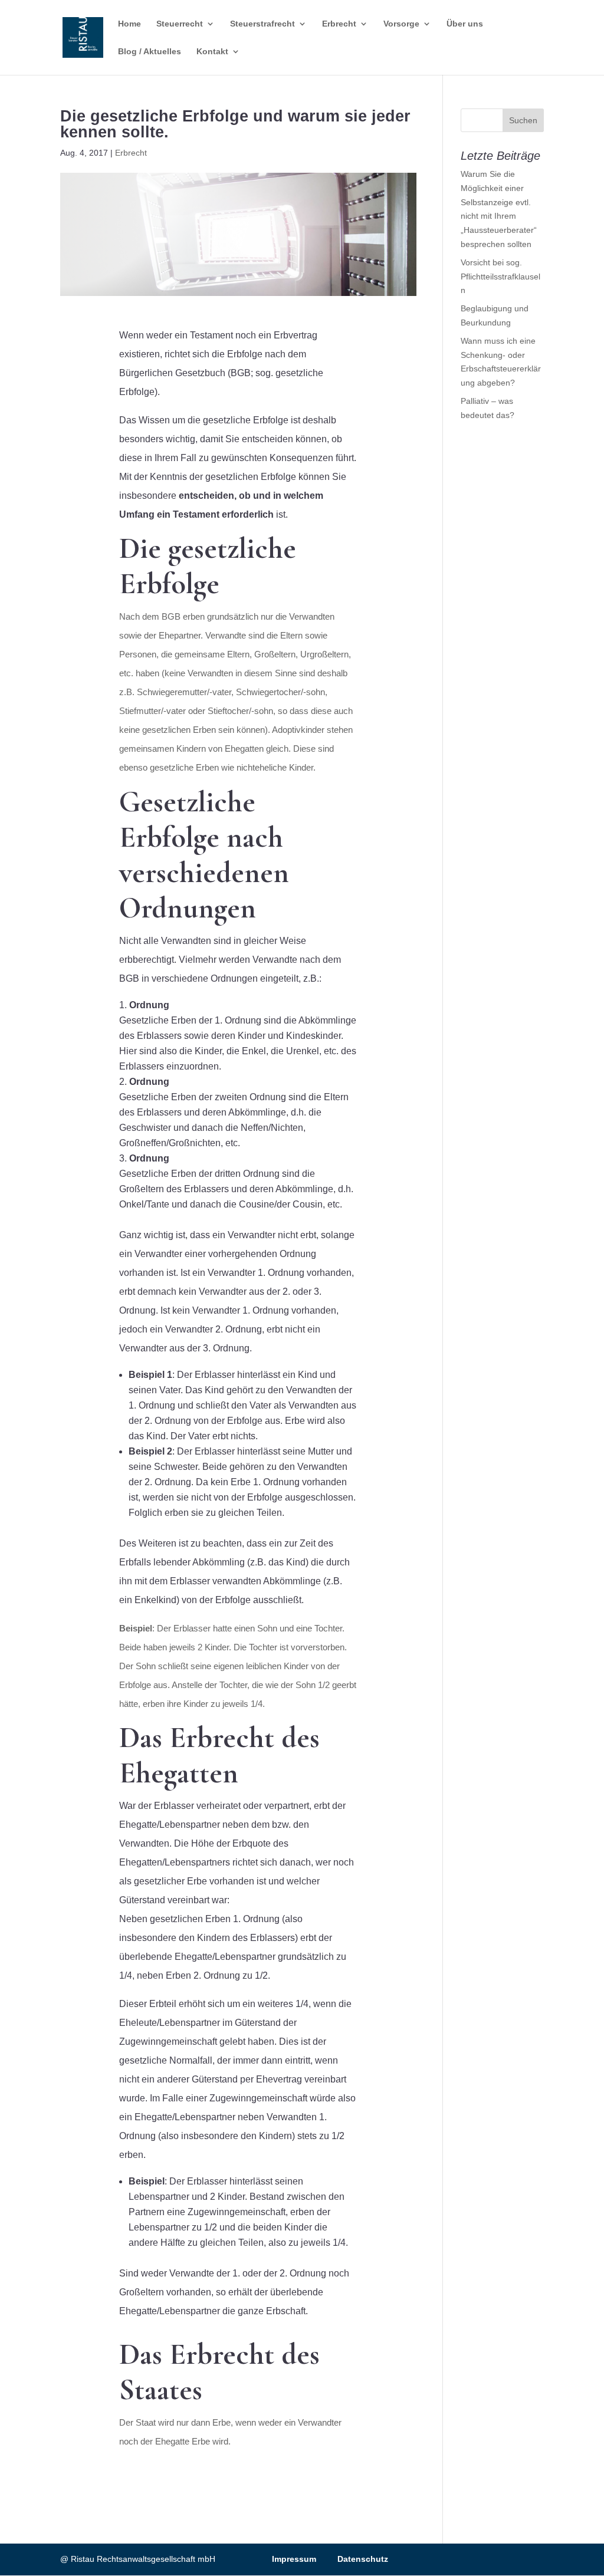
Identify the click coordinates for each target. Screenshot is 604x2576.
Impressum (294, 2559)
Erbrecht (339, 24)
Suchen (523, 120)
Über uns (465, 24)
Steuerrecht (180, 24)
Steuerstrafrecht (262, 24)
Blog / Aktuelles (150, 52)
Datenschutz (363, 2559)
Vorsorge (401, 24)
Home (129, 24)
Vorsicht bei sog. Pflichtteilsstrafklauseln (500, 277)
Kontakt (212, 52)
